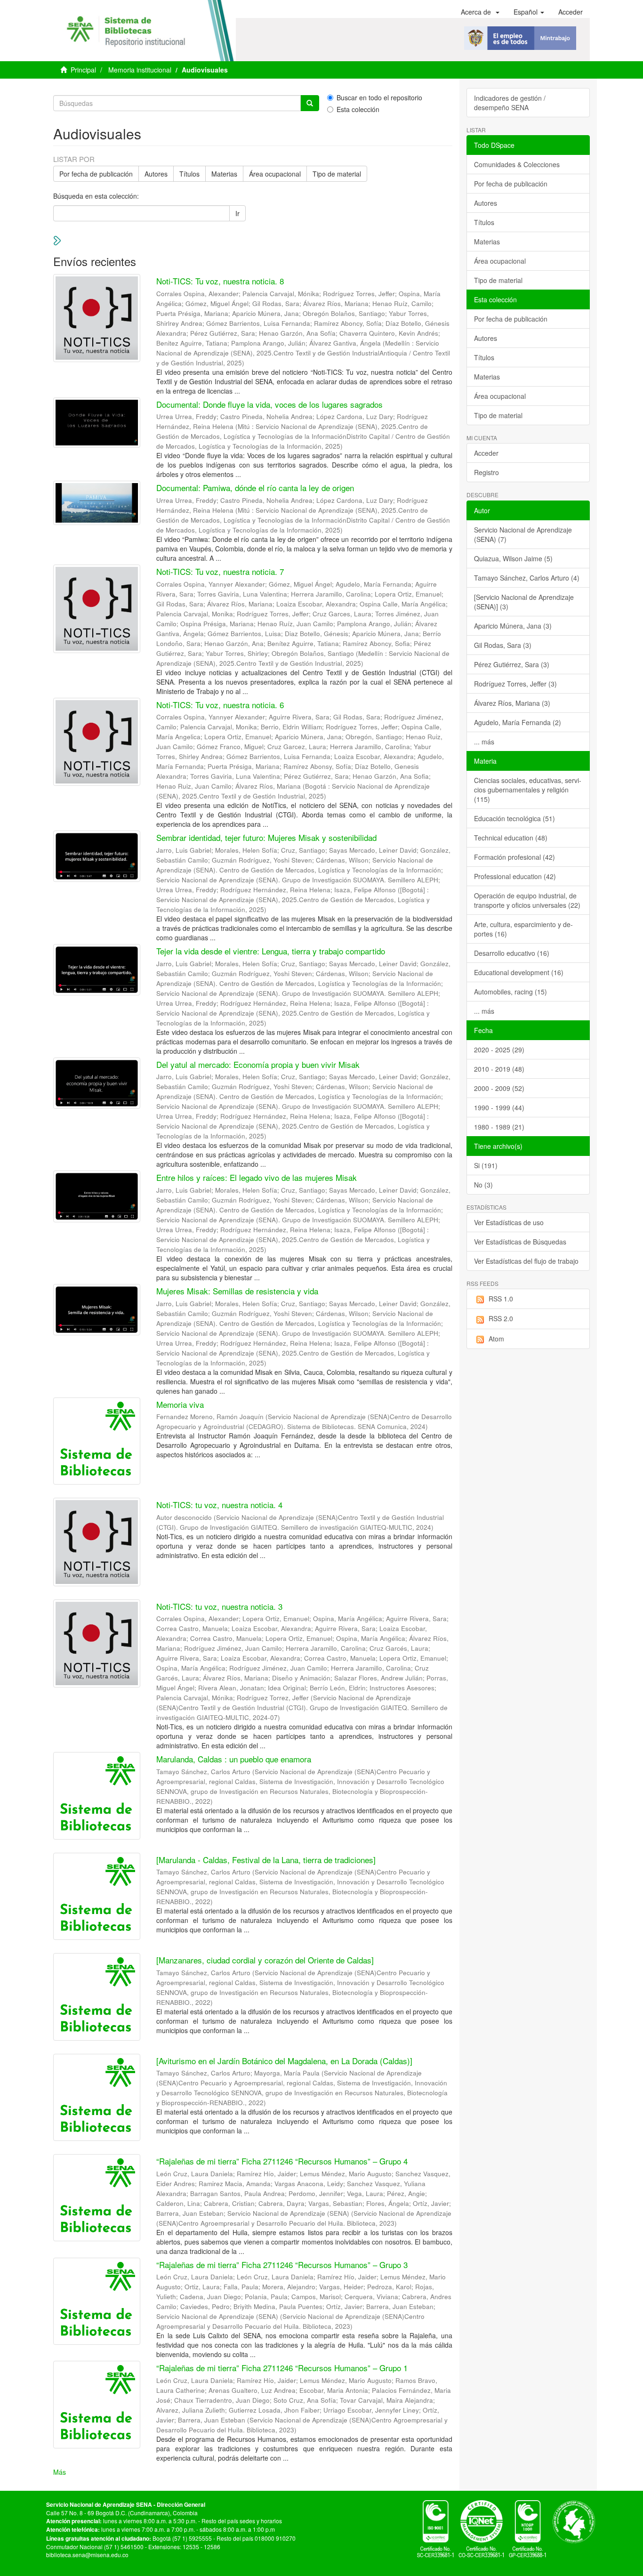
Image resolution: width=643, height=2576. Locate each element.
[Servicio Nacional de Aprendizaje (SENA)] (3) (524, 602)
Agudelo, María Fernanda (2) (518, 722)
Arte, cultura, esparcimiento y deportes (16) (523, 929)
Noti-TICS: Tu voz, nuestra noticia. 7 (220, 571)
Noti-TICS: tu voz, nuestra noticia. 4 (219, 1505)
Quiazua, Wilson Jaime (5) (513, 558)
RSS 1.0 (501, 1299)
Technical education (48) (511, 838)
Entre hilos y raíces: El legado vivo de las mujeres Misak (257, 1177)
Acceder (486, 453)
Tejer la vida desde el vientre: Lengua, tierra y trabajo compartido (271, 951)
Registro (486, 472)
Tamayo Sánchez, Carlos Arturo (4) (527, 578)
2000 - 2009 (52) (499, 1088)
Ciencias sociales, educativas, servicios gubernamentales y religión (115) (528, 790)
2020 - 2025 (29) (499, 1050)
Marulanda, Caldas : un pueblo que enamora (234, 1759)
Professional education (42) (515, 876)
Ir (237, 213)
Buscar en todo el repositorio (379, 97)
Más (60, 2472)
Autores (156, 174)
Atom (496, 1339)
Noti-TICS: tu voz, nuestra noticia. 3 (219, 1606)
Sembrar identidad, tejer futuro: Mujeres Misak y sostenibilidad (266, 837)
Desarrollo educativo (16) (512, 953)
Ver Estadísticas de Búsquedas (520, 1242)
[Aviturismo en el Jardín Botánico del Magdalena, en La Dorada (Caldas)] (284, 2061)
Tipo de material (337, 174)
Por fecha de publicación (96, 174)
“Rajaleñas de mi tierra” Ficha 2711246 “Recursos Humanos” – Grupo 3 (282, 2265)
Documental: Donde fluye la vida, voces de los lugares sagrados (269, 404)
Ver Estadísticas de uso (509, 1222)
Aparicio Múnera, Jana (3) (513, 626)
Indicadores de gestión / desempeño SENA (510, 103)
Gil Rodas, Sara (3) (503, 645)
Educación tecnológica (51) (514, 818)
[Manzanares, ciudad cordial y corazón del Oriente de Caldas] (265, 1960)
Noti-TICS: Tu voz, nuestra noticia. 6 (220, 705)
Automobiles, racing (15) (510, 992)
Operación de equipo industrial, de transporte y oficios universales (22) (527, 900)
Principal (83, 70)
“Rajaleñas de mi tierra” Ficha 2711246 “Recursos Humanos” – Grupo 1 (282, 2368)
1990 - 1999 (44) (499, 1107)
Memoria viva (180, 1404)
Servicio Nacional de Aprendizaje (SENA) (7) (523, 534)
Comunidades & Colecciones (517, 164)
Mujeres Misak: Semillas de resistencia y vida (237, 1291)
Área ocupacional (275, 174)
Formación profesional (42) (514, 857)
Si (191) (486, 1165)
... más (484, 742)
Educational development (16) (519, 972)
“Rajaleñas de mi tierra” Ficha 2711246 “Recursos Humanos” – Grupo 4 (282, 2161)
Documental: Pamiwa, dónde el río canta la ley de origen (255, 488)
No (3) (483, 1185)
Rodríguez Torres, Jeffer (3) (515, 684)
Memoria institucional (140, 70)
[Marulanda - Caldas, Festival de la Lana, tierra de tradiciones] (266, 1860)
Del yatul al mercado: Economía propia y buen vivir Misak (258, 1064)
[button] (480, 12)
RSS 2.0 (501, 1318)
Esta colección (358, 109)
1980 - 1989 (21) (499, 1127)
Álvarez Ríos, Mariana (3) (512, 703)
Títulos (189, 174)
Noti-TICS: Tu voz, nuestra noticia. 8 (220, 281)
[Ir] (310, 103)
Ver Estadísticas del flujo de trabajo (526, 1261)
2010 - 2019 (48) (499, 1069)
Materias (224, 174)
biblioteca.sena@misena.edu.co (87, 2555)
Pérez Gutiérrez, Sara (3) (512, 664)
